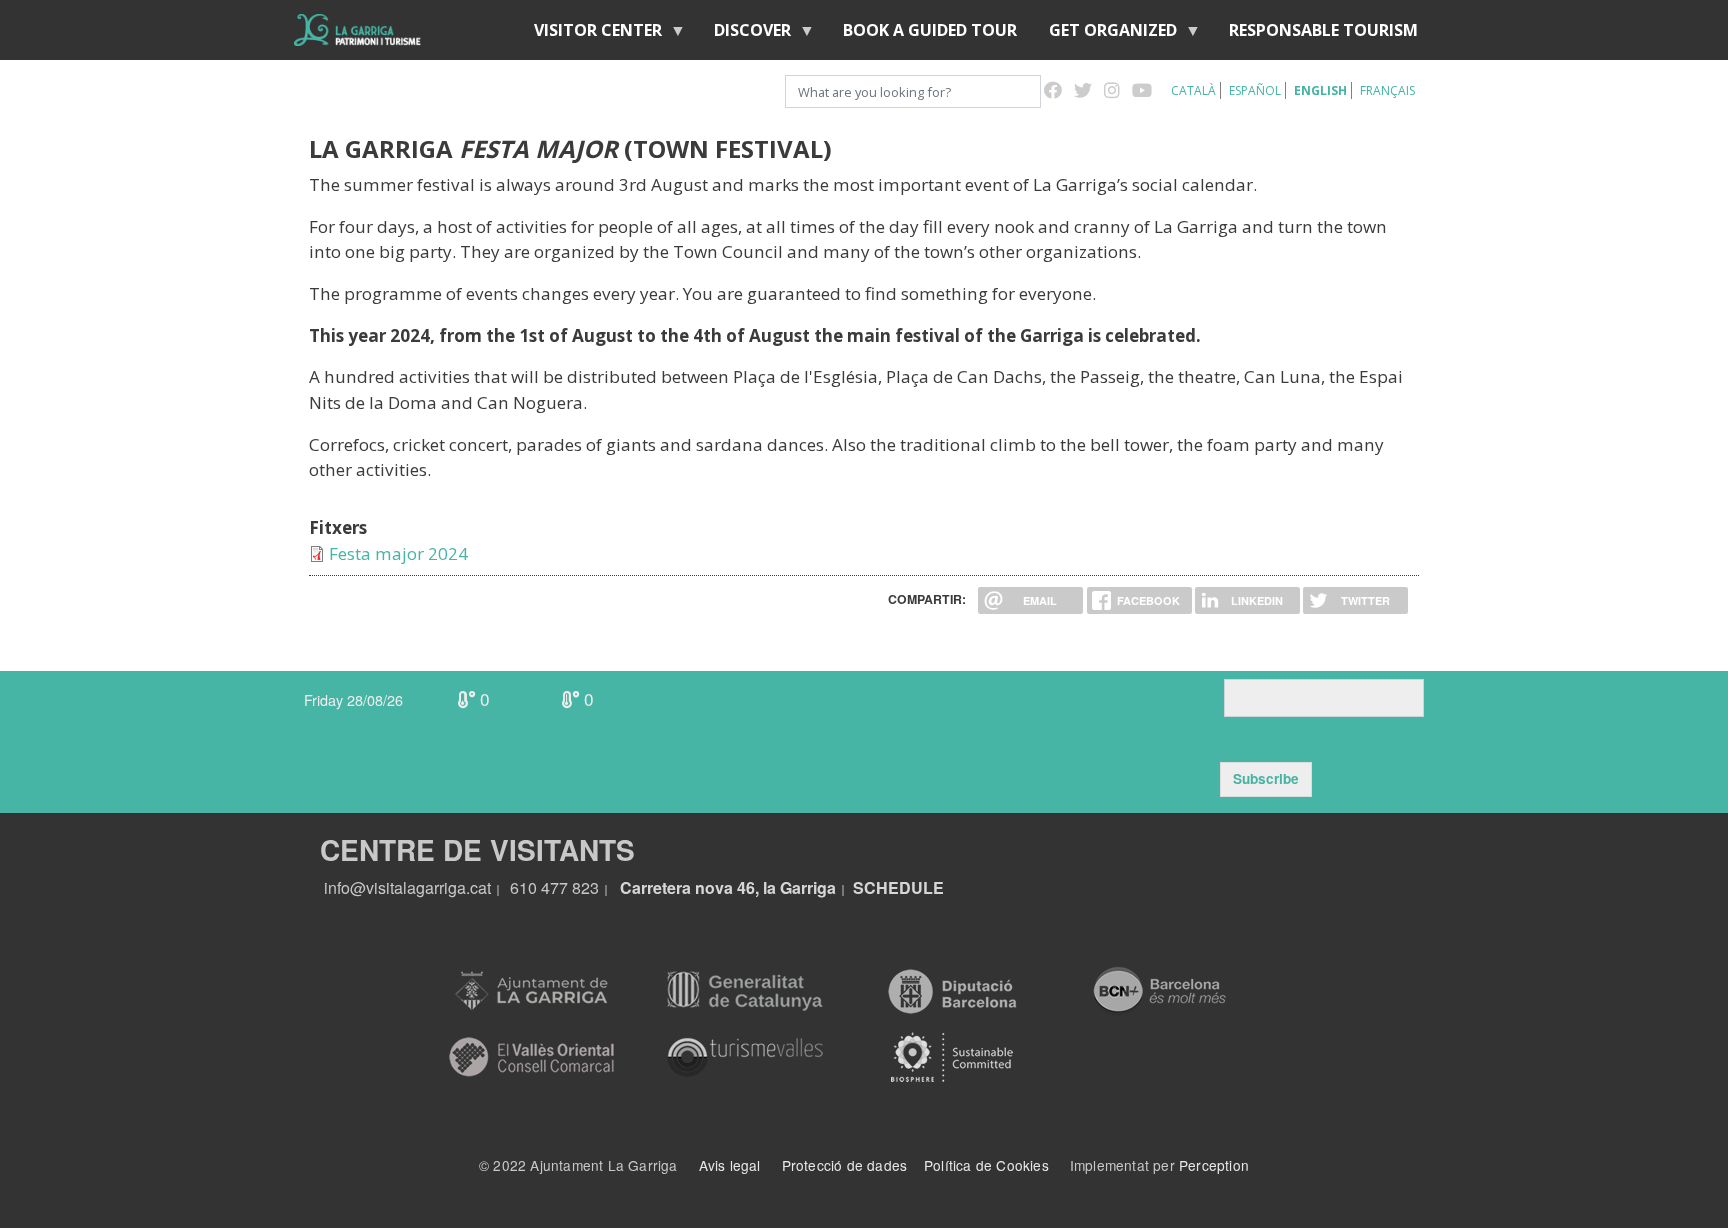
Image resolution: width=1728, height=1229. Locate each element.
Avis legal (730, 1165)
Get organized (1105, 34)
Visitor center (590, 34)
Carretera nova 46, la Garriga (728, 887)
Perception (1214, 1165)
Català (1193, 90)
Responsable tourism (1323, 30)
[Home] (357, 30)
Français (1387, 90)
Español (1255, 90)
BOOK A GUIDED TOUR (930, 30)
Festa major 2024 (398, 553)
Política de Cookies (986, 1165)
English (1320, 90)
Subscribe (1266, 778)
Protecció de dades (845, 1165)
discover (744, 34)
